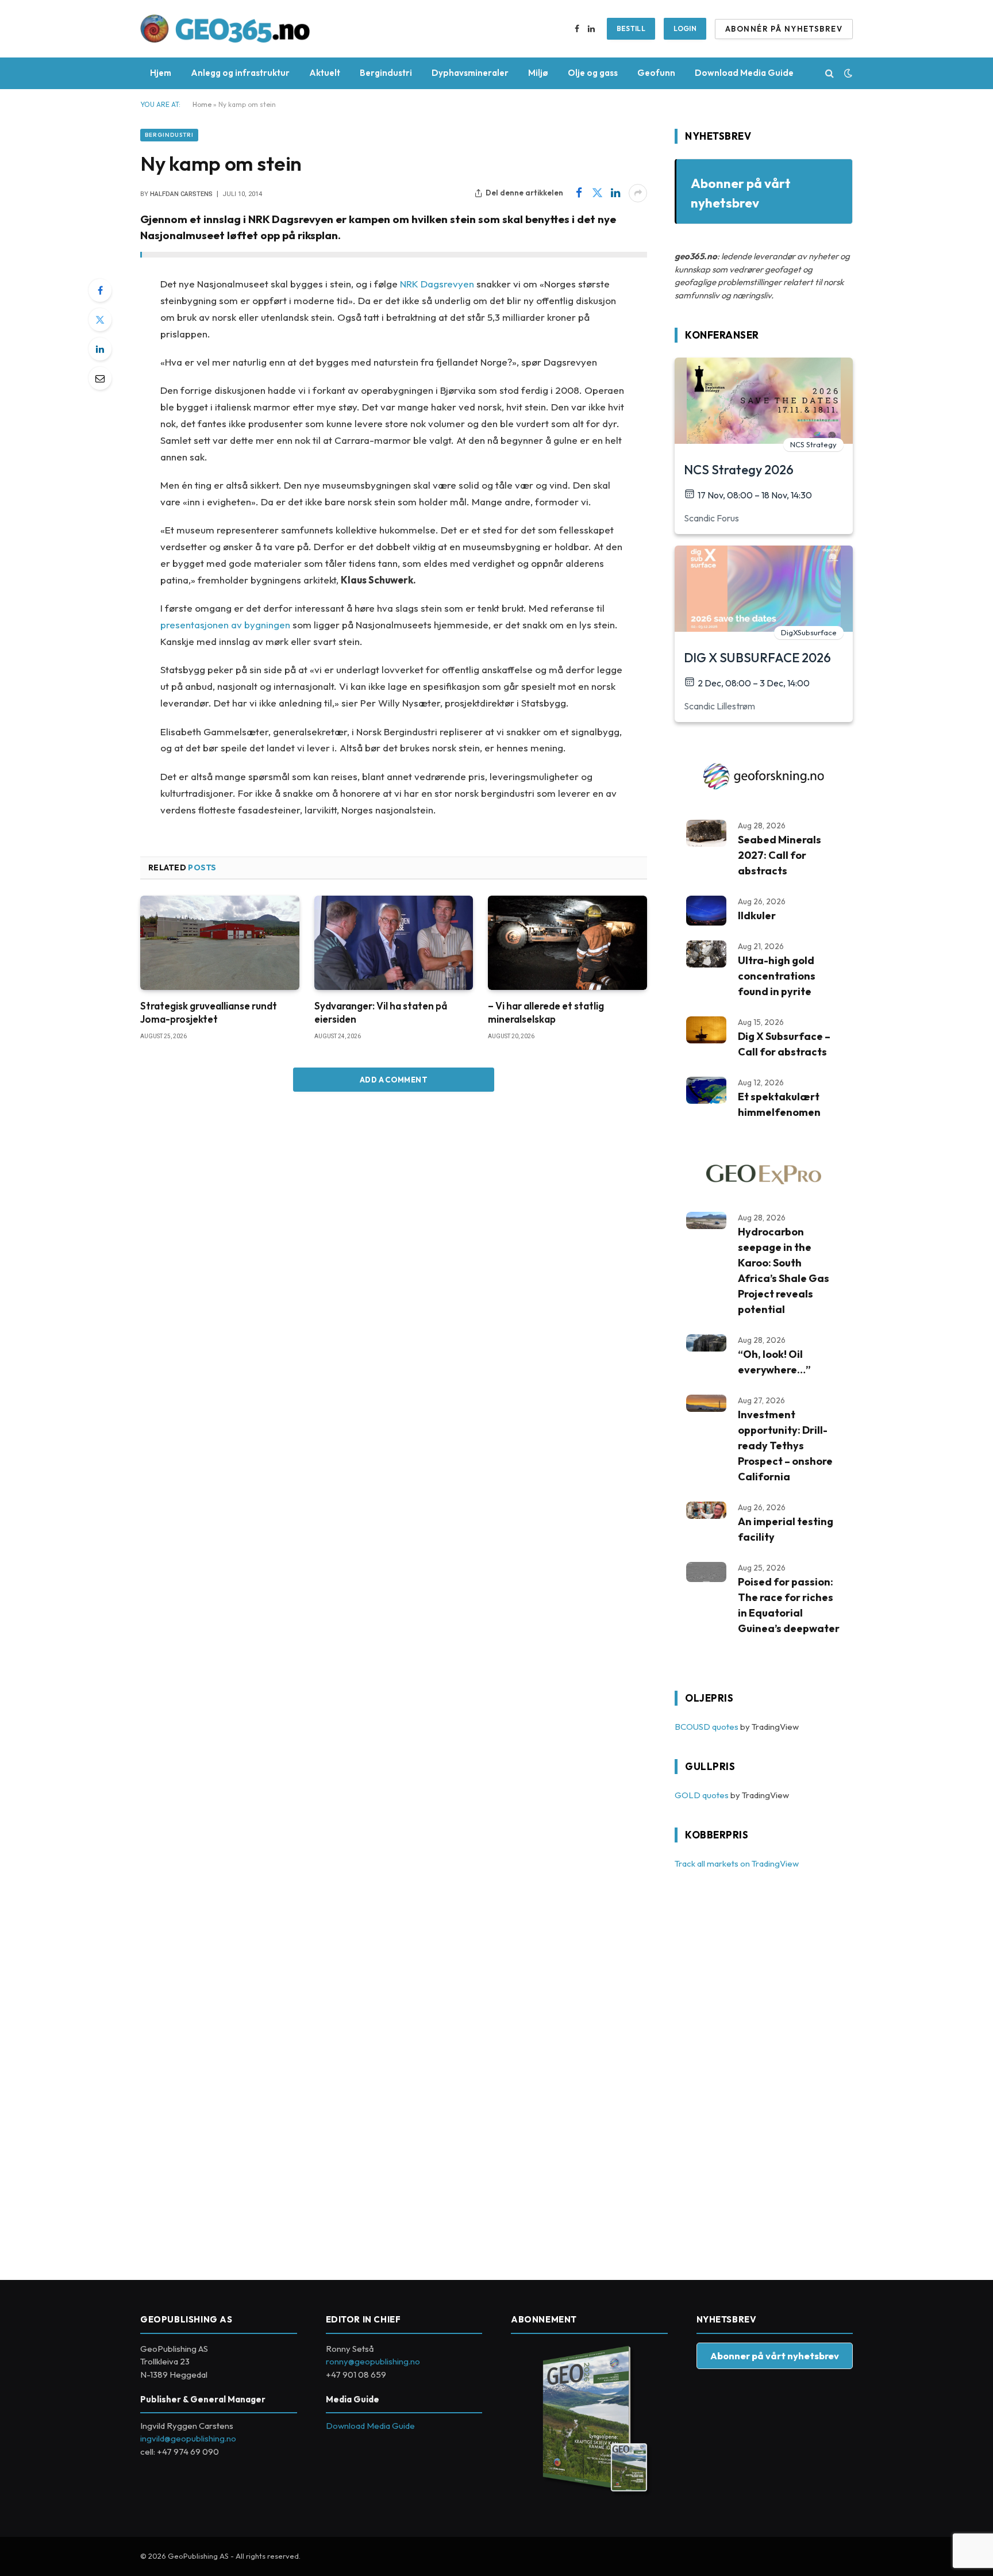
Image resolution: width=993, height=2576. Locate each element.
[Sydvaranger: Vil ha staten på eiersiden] (394, 943)
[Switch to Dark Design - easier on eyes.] (847, 73)
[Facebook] (100, 290)
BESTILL (631, 28)
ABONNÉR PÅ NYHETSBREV (784, 29)
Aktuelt (325, 73)
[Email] (100, 378)
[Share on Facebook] (579, 193)
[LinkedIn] (100, 349)
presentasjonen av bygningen (225, 625)
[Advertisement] (761, 2068)
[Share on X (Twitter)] (597, 193)
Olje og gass (593, 73)
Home (202, 104)
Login (685, 28)
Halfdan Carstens (181, 194)
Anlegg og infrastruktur (240, 73)
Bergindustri (386, 73)
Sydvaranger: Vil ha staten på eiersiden (381, 1012)
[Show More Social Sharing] (638, 193)
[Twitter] (100, 320)
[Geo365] (225, 29)
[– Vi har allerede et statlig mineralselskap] (567, 943)
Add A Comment (394, 1080)
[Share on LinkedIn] (615, 193)
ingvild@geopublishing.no (188, 2438)
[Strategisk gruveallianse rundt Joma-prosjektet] (220, 943)
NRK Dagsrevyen (437, 284)
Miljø (538, 73)
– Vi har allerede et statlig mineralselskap (546, 1012)
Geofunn (656, 73)
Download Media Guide (744, 73)
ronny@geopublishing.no (373, 2361)
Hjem (161, 73)
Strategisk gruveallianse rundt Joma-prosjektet (209, 1012)
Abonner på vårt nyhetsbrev (775, 2356)
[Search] (830, 73)
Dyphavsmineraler (470, 73)
